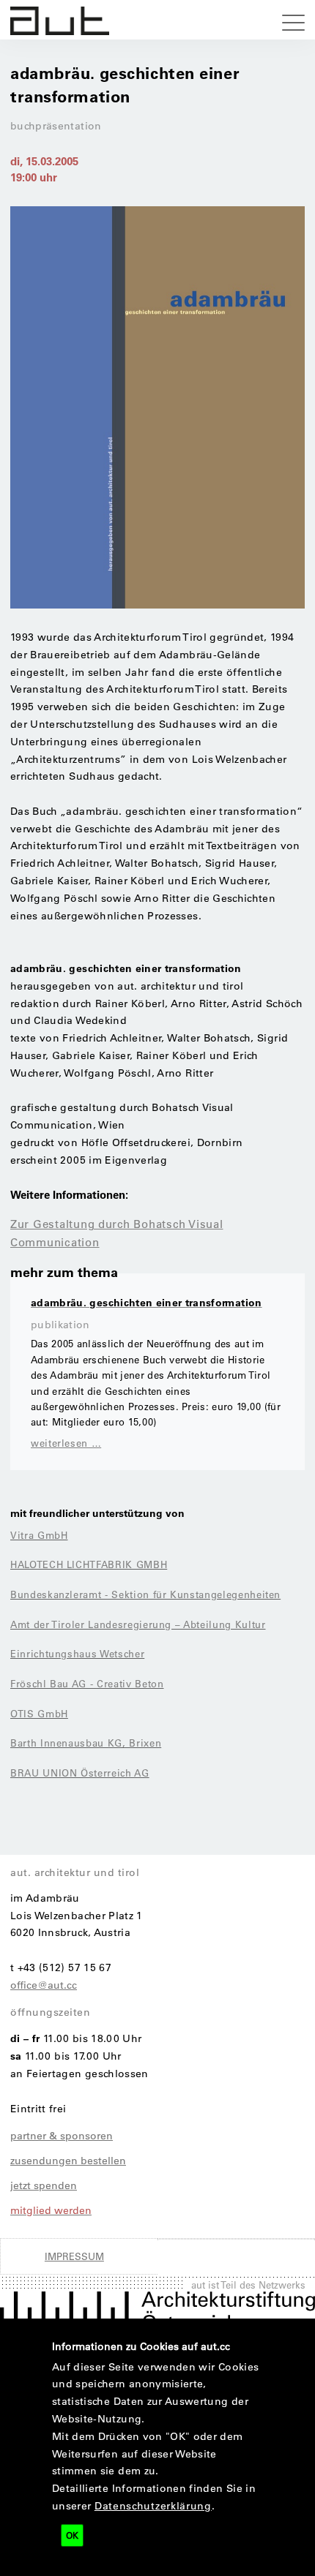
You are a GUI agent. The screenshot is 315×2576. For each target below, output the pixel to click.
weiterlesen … (66, 1443)
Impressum (74, 2256)
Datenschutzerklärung (153, 2506)
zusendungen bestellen (68, 2161)
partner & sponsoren (62, 2136)
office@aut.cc (44, 1985)
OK (72, 2535)
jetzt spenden (44, 2185)
